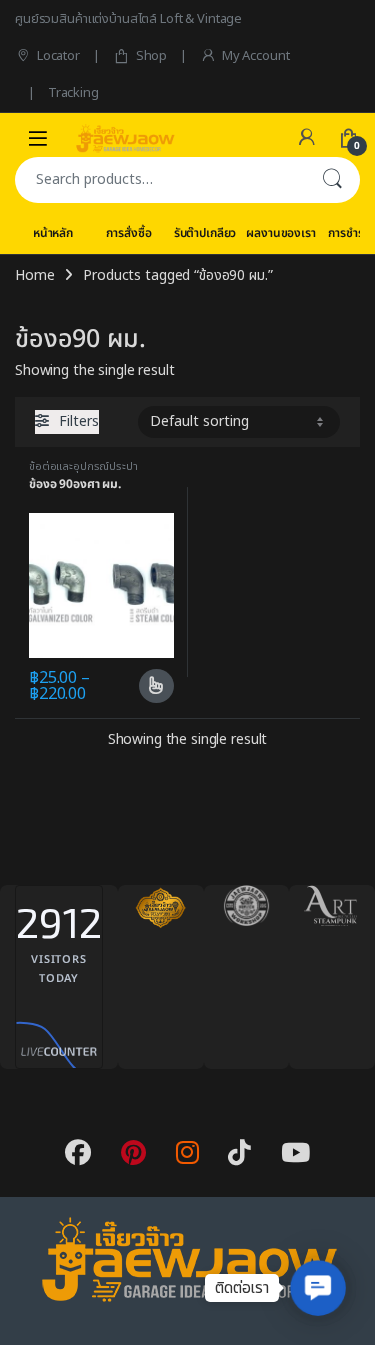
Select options (148, 686)
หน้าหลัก (53, 233)
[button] (318, 1288)
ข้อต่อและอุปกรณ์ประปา (83, 466)
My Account (255, 56)
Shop (151, 56)
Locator (58, 56)
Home (34, 275)
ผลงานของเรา (280, 233)
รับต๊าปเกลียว (205, 233)
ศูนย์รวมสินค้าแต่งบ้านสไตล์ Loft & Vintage (128, 19)
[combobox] (159, 180)
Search (332, 180)
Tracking (73, 93)
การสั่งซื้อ (128, 233)
